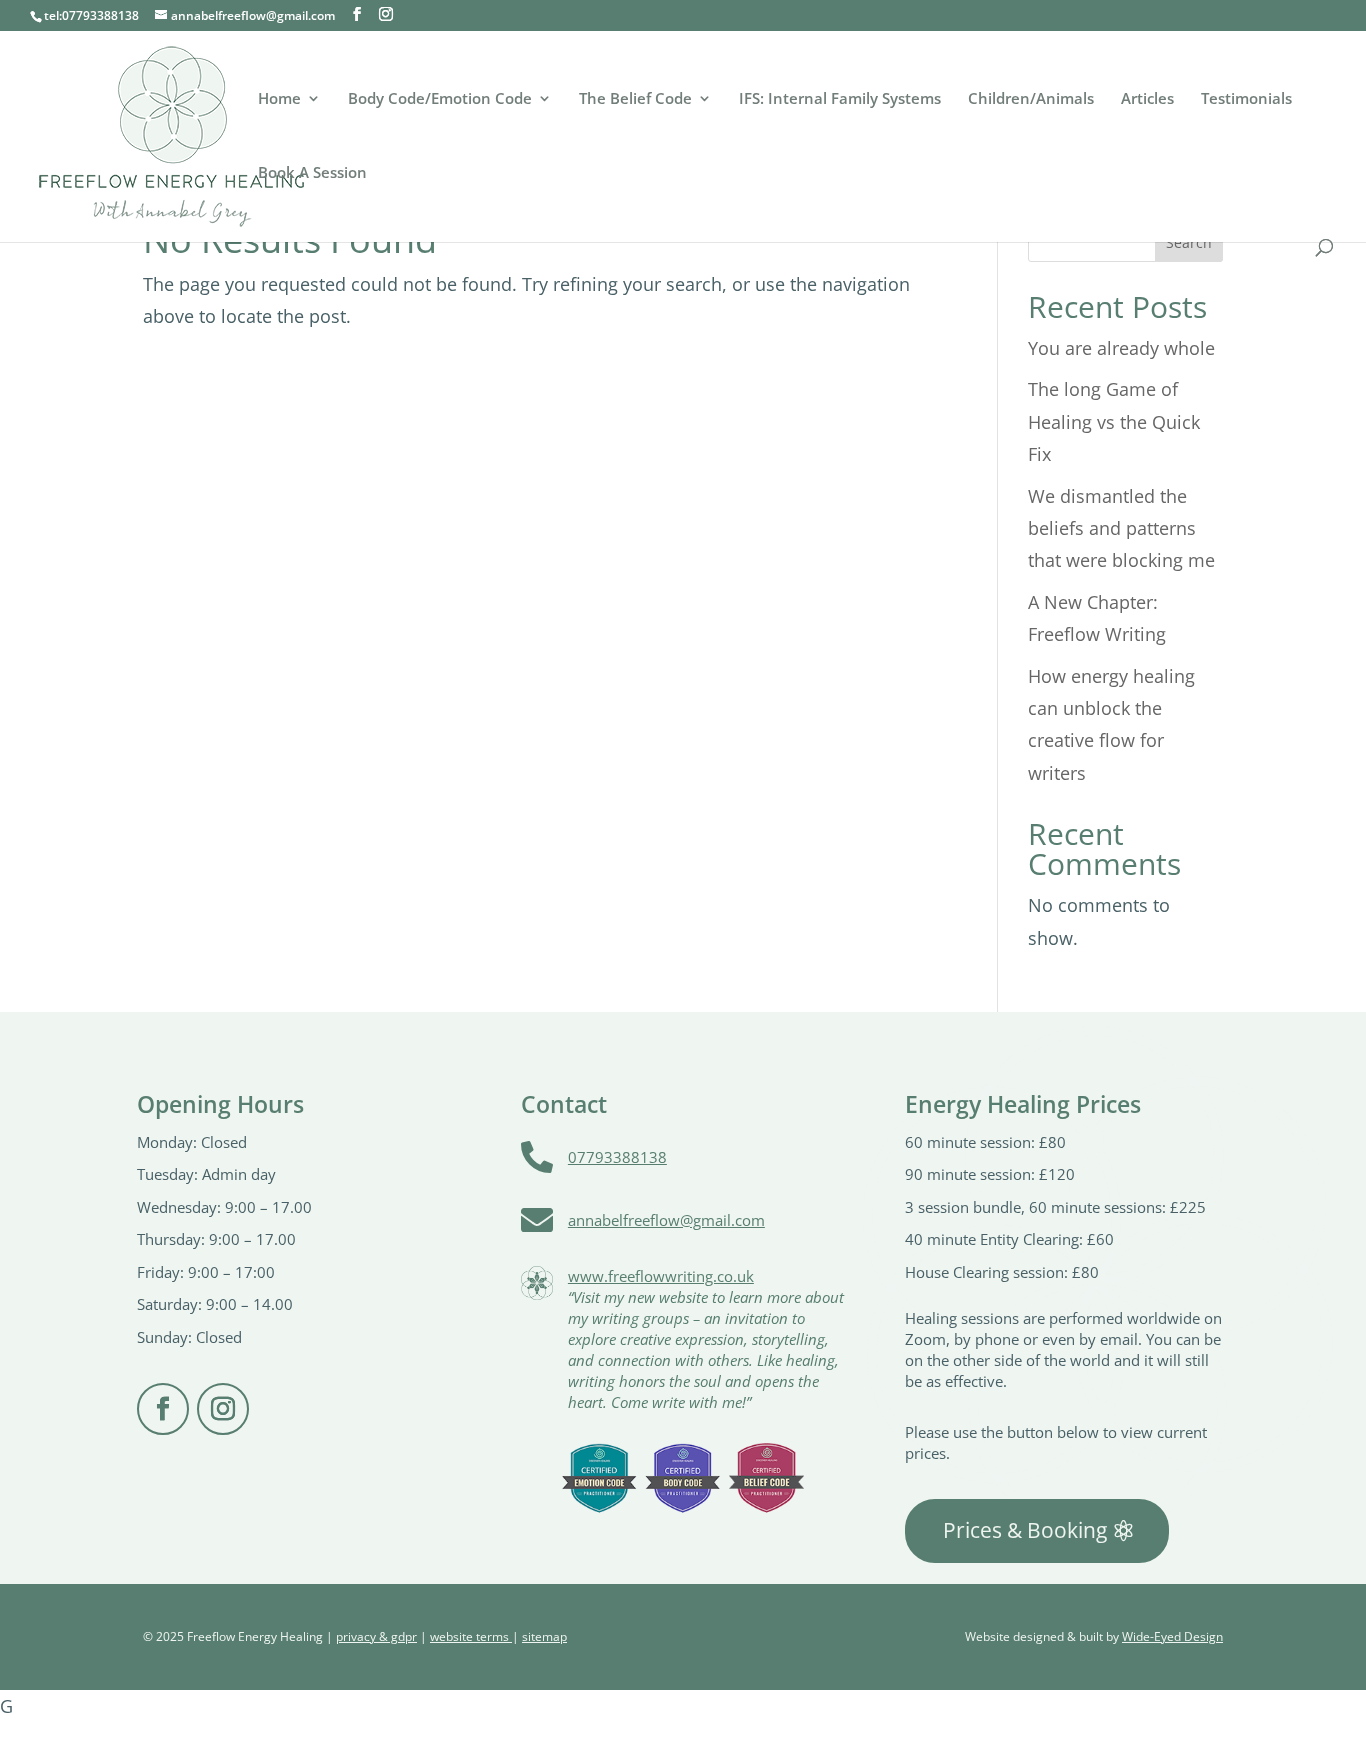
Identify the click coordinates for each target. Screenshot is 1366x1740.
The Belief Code (635, 99)
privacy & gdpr (376, 1636)
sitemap (544, 1636)
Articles (1147, 99)
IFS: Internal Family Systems (840, 99)
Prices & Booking (1025, 1530)
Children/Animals (1031, 99)
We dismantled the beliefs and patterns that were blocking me (1121, 528)
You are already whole (1121, 348)
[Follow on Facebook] (163, 1409)
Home (279, 99)
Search (1189, 242)
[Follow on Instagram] (223, 1409)
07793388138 (617, 1157)
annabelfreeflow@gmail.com (666, 1220)
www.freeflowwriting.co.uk (661, 1276)
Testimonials (1246, 99)
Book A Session (312, 173)
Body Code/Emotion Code (440, 99)
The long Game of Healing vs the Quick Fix (1114, 421)
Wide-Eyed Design (1172, 1636)
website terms (471, 1636)
